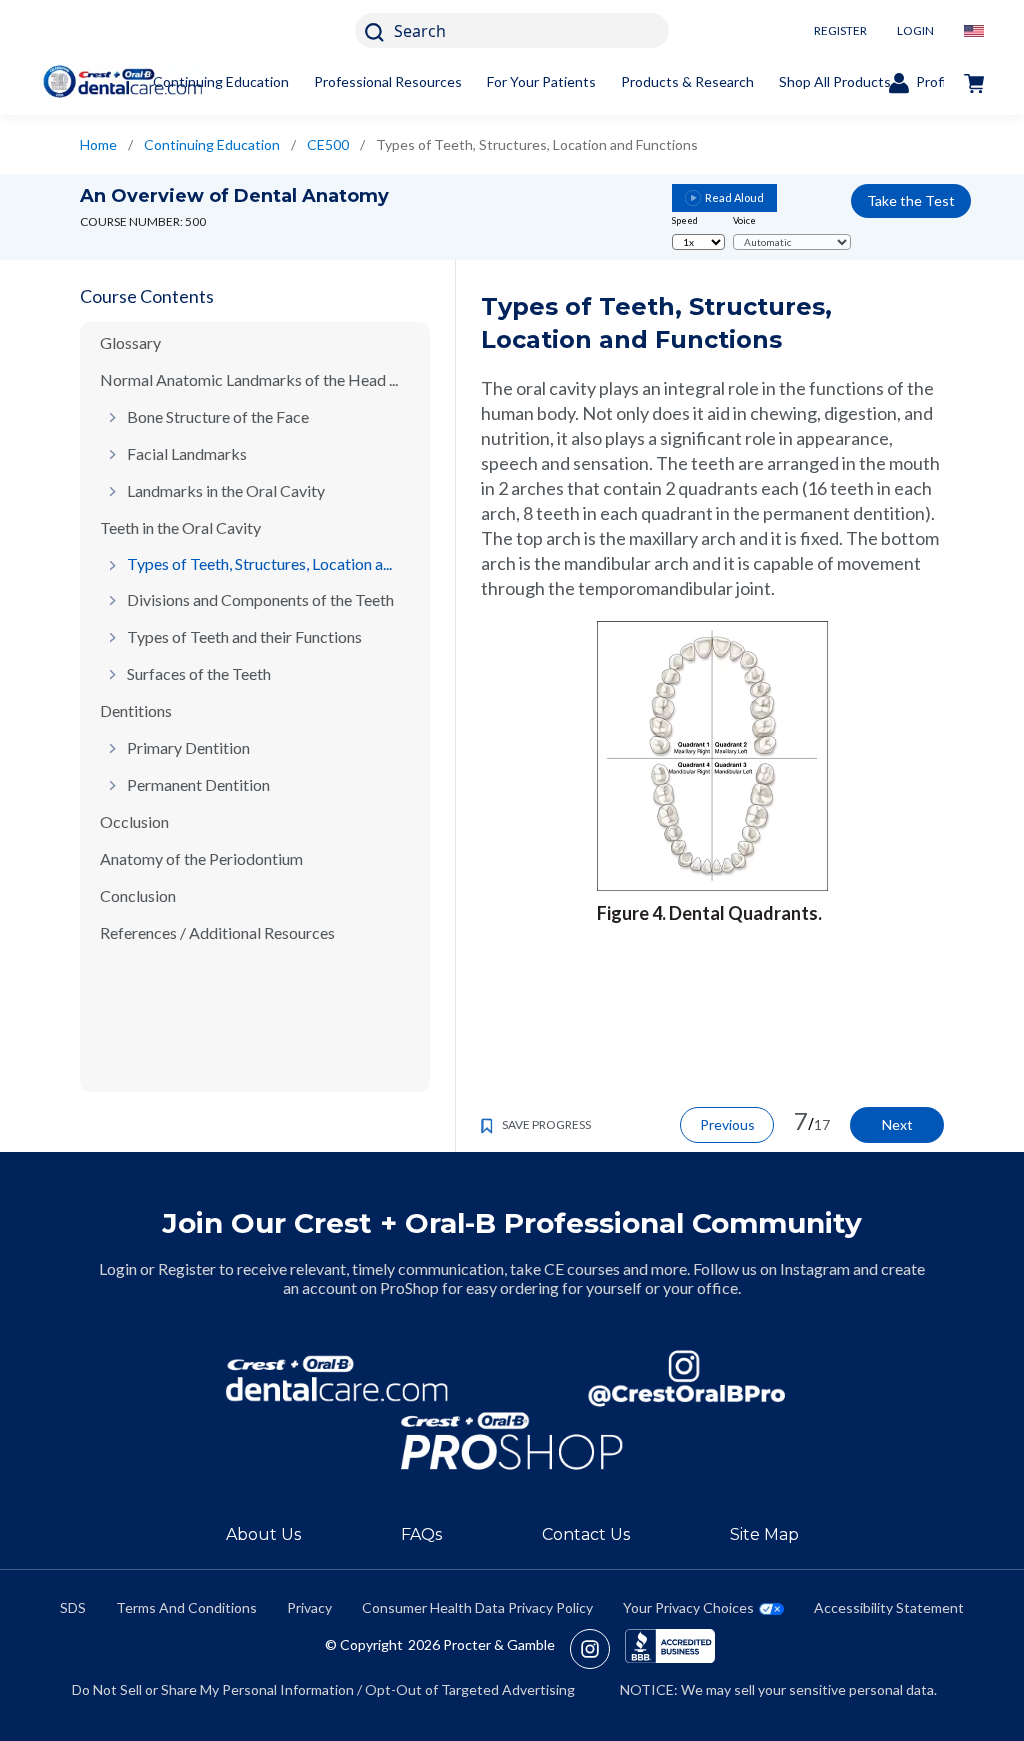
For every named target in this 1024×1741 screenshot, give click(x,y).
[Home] (122, 81)
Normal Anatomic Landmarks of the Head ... (249, 379)
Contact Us (586, 1534)
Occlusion (134, 821)
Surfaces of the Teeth (199, 673)
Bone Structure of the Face (218, 416)
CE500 (328, 144)
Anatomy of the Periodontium (201, 858)
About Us (263, 1534)
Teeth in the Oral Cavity (180, 527)
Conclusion (138, 895)
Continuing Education (221, 81)
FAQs (421, 1534)
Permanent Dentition (198, 784)
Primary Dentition (188, 747)
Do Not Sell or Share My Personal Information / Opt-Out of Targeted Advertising (323, 1689)
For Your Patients (541, 81)
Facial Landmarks (187, 453)
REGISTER (840, 30)
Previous (727, 1124)
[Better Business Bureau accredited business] (670, 1649)
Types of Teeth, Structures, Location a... (259, 563)
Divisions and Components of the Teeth (260, 599)
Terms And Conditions (186, 1607)
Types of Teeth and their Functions (244, 636)
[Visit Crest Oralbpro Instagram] (597, 1649)
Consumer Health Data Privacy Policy (477, 1607)
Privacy (309, 1607)
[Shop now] (974, 82)
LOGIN (915, 30)
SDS (73, 1607)
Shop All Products (835, 81)
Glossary (130, 342)
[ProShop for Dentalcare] (512, 1441)
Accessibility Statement (889, 1607)
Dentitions (136, 710)
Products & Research (687, 81)
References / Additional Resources (217, 932)
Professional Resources (388, 81)
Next (897, 1124)
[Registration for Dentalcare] (337, 1378)
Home (98, 144)
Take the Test (911, 200)
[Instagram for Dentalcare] (687, 1378)
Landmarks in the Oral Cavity (226, 490)
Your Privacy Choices (688, 1607)
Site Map (764, 1534)
